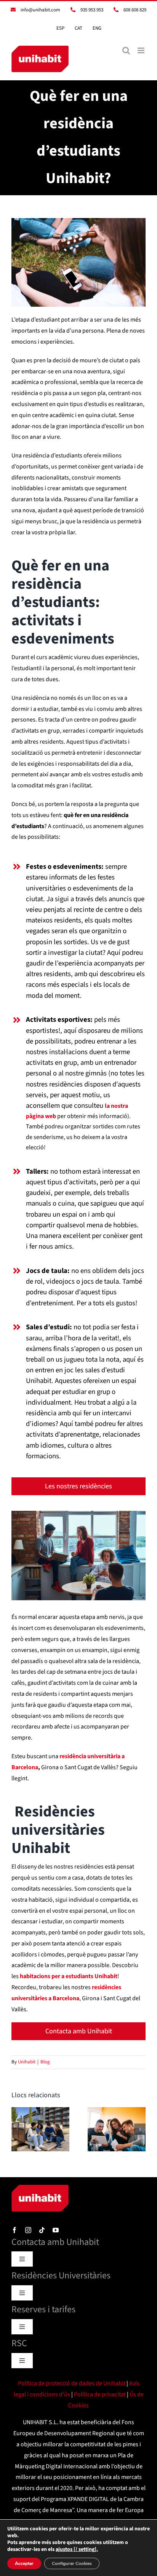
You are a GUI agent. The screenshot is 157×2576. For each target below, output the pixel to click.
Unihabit (27, 2062)
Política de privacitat (100, 2394)
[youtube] (56, 2230)
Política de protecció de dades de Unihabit (72, 2383)
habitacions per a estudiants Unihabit (69, 1976)
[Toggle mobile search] (126, 50)
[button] (17, 2129)
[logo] (40, 2188)
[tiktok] (42, 2230)
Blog (45, 2062)
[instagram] (28, 2230)
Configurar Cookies (72, 2563)
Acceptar (24, 2563)
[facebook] (14, 2230)
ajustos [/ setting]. (77, 2549)
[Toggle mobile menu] (142, 50)
